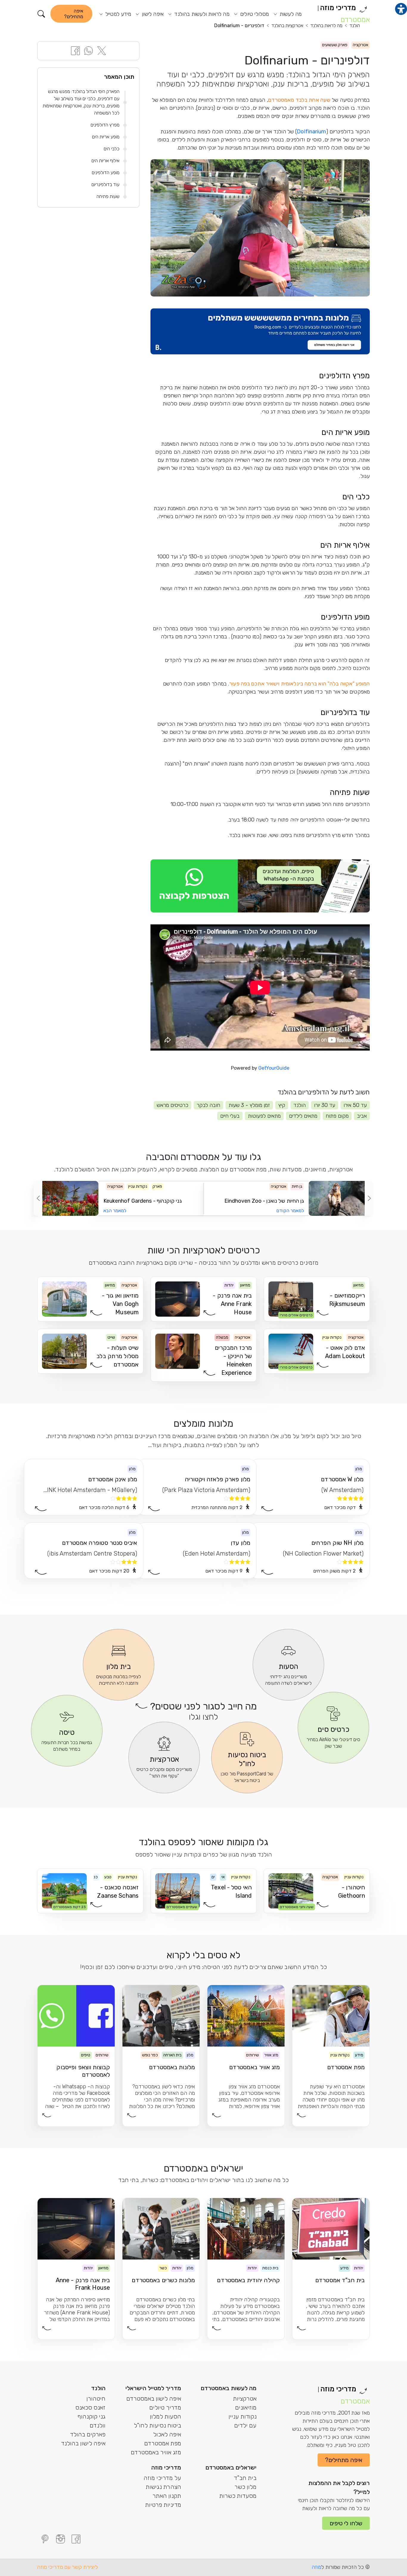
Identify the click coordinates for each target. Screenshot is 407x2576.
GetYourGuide (274, 1068)
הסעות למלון (166, 2416)
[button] (41, 14)
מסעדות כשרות (238, 2496)
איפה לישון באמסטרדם (154, 2399)
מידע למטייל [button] (118, 14)
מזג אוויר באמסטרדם (156, 2452)
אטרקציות (245, 2399)
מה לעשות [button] (290, 14)
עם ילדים (245, 2425)
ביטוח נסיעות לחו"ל (157, 2425)
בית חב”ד (245, 2478)
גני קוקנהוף (91, 2416)
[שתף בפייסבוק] (75, 50)
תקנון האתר (167, 2496)
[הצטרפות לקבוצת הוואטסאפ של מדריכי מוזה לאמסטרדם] (260, 886)
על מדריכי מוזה (162, 2478)
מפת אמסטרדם (163, 2443)
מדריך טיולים (165, 2407)
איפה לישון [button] (152, 14)
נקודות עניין (243, 2416)
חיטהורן (96, 2399)
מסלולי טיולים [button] (254, 14)
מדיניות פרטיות (163, 2505)
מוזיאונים (246, 2407)
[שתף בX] (102, 50)
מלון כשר (246, 2487)
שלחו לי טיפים (346, 2523)
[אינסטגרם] (60, 2539)
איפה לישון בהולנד (83, 2443)
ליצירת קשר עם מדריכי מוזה (68, 2567)
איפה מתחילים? (74, 14)
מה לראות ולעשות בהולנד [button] (201, 14)
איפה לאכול (167, 2434)
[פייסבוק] (76, 2539)
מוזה (316, 2567)
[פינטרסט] (45, 2539)
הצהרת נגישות (163, 2487)
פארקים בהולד (88, 2434)
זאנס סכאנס (90, 2407)
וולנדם (98, 2425)
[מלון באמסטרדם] (260, 332)
